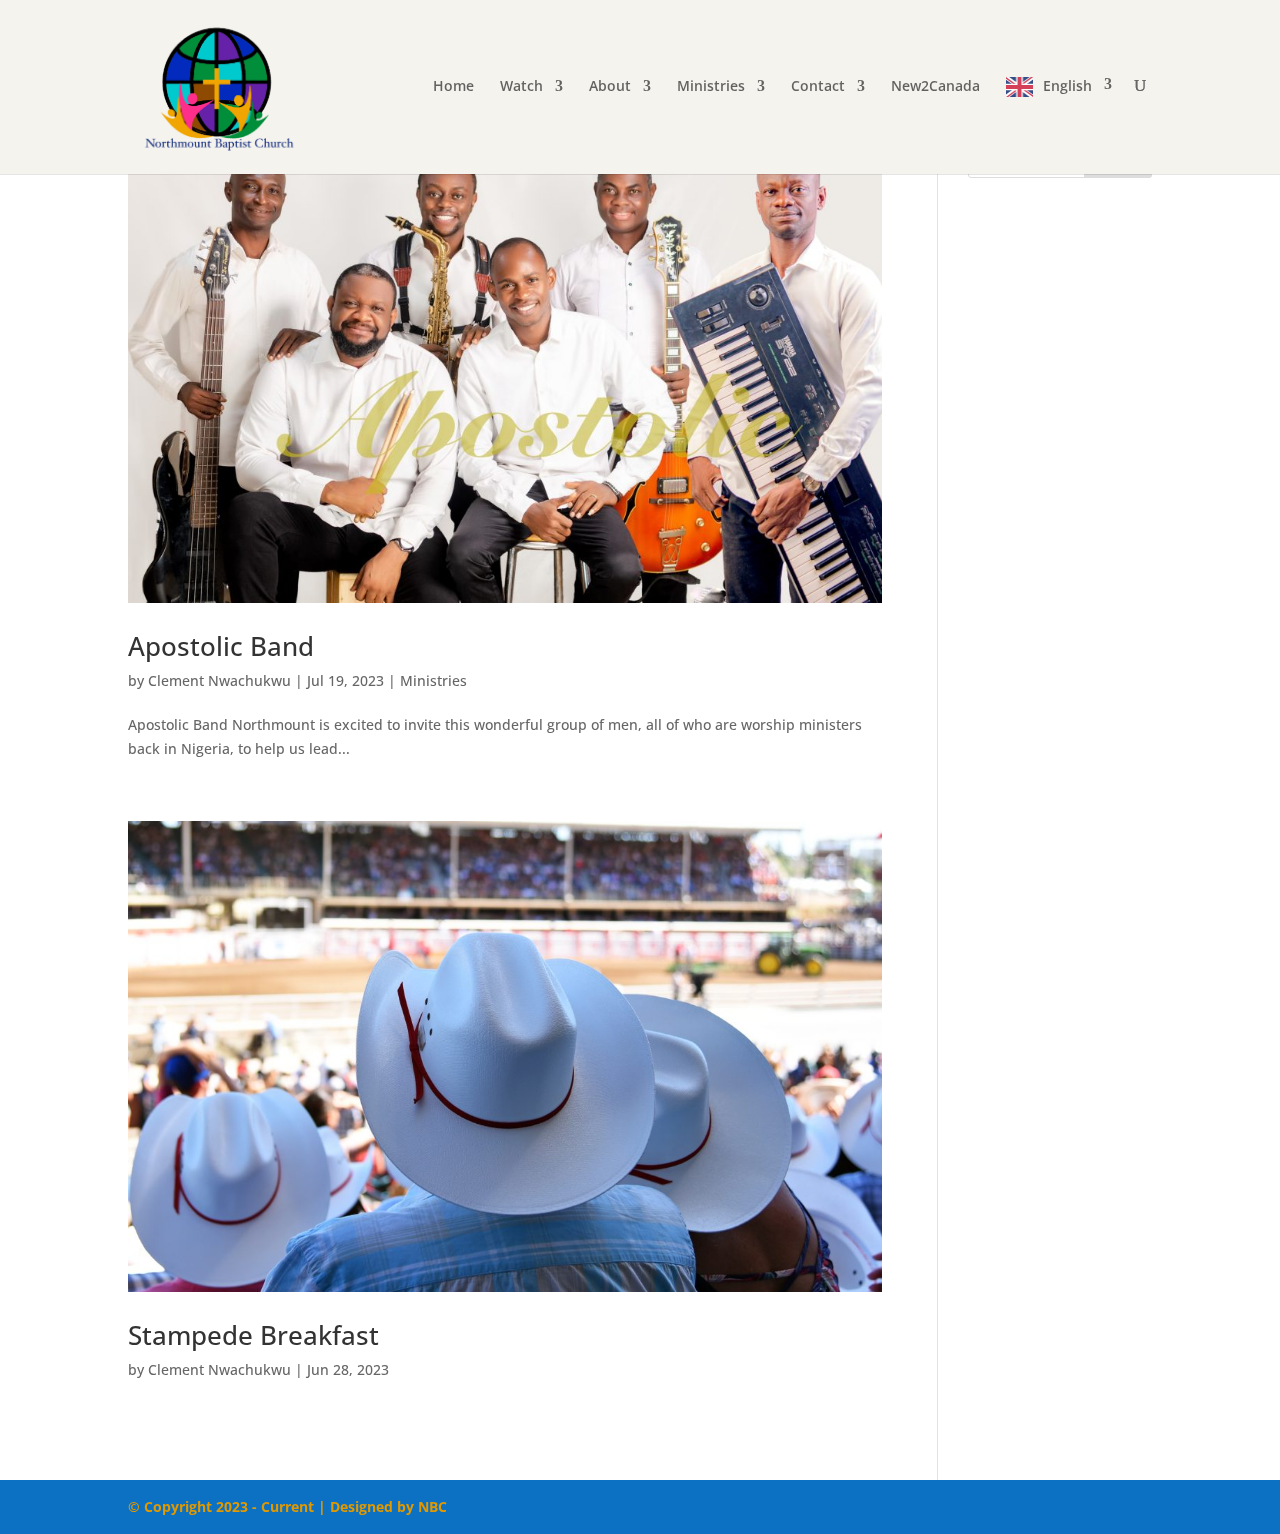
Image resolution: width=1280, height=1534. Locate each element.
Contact (818, 87)
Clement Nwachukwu (219, 680)
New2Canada (935, 87)
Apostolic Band (221, 646)
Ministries (711, 87)
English (1067, 86)
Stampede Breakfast (253, 1335)
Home (453, 87)
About (610, 87)
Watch (521, 87)
